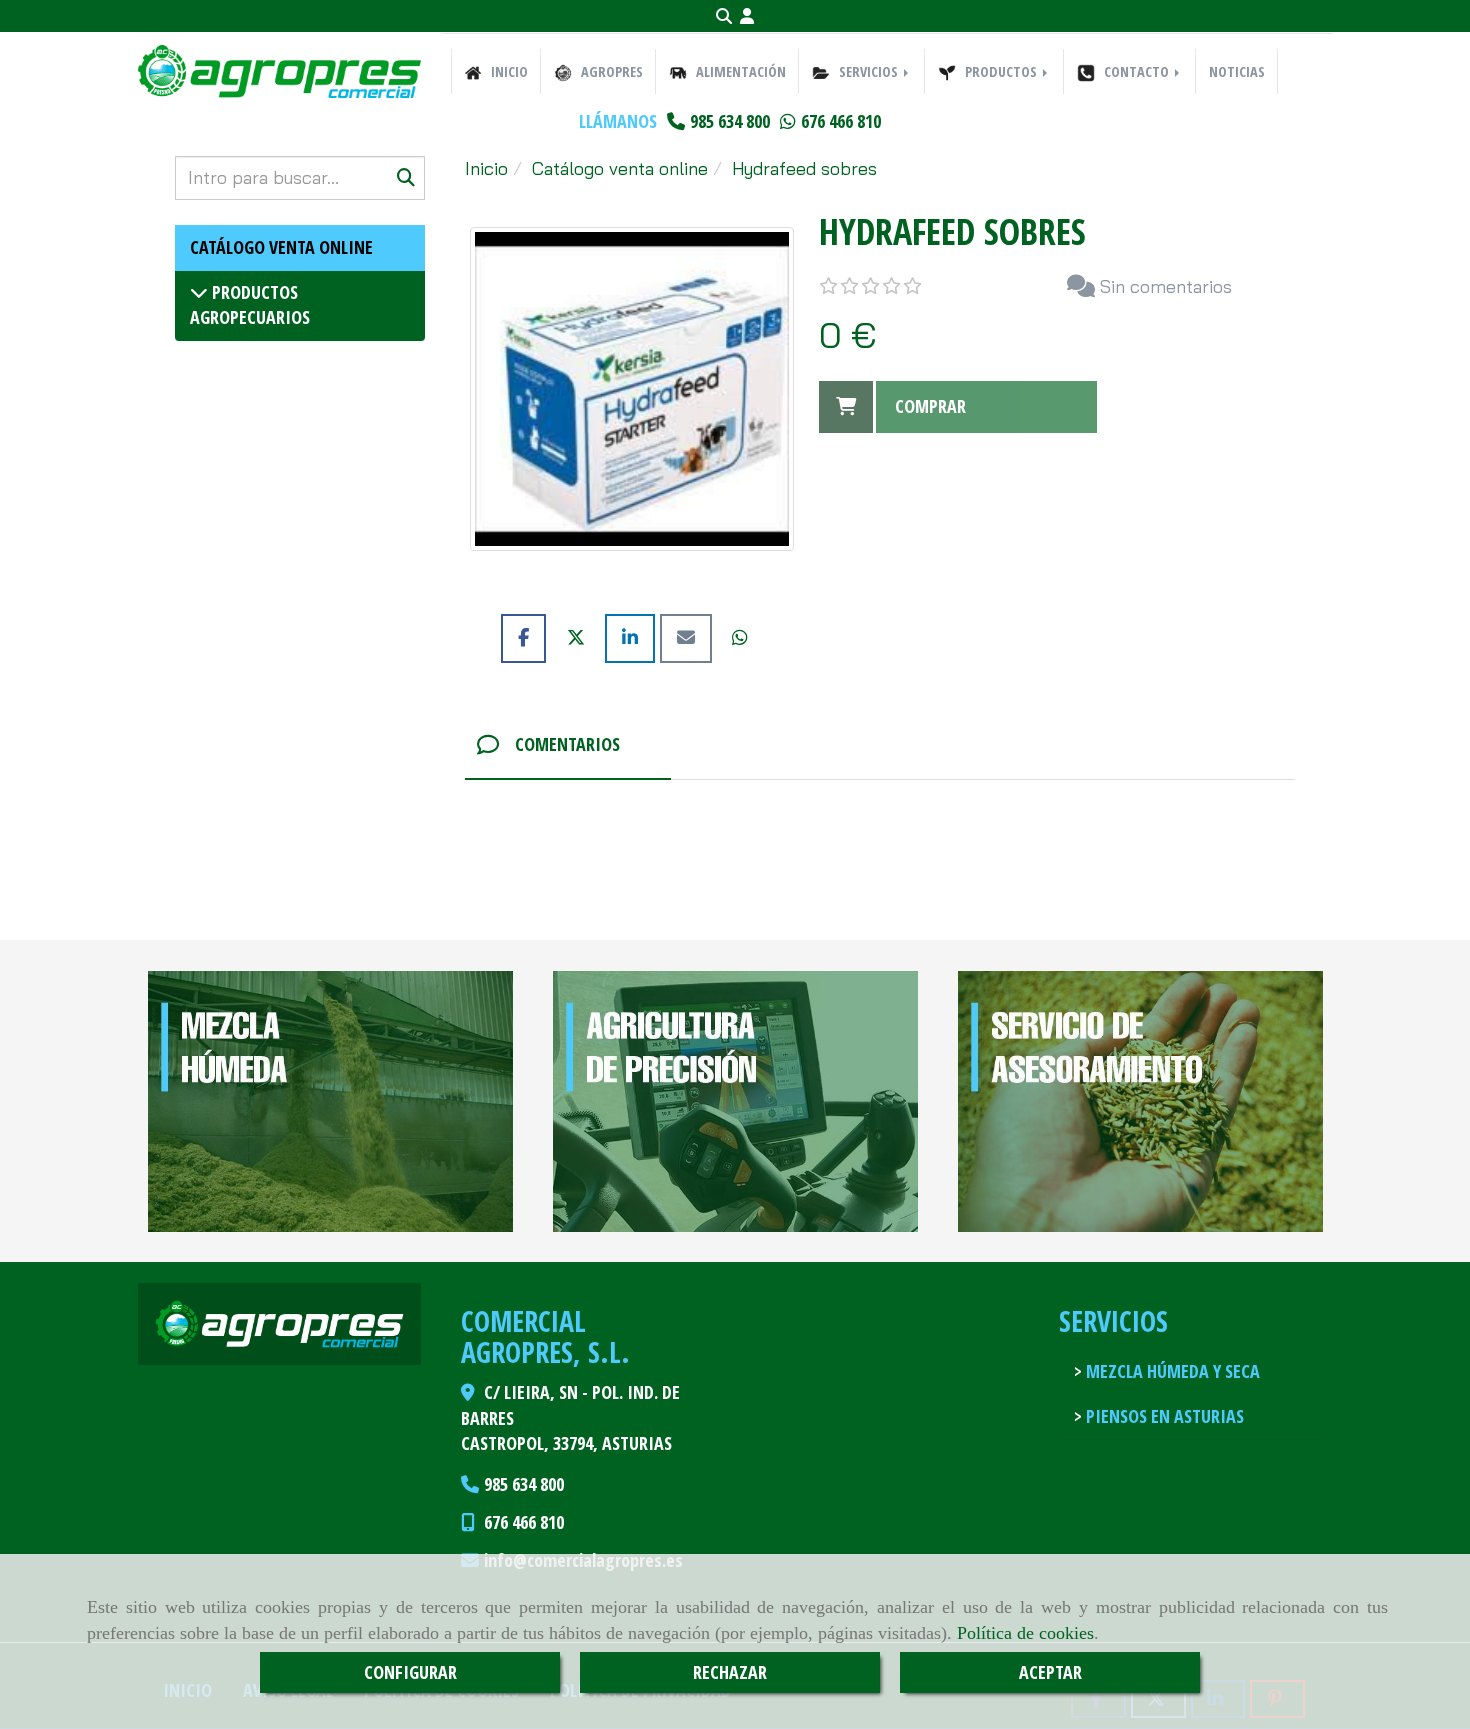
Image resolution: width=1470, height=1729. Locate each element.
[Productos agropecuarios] (199, 292)
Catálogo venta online (281, 247)
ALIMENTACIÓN (739, 71)
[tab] (568, 745)
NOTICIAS (1237, 71)
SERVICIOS (868, 71)
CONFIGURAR (410, 1672)
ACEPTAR (1050, 1672)
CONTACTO (1136, 71)
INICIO (507, 71)
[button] (747, 16)
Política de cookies (1025, 1633)
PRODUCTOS (1001, 71)
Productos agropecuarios (250, 305)
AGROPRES (610, 71)
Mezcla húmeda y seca (1171, 1371)
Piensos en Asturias (1163, 1416)
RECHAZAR (730, 1672)
